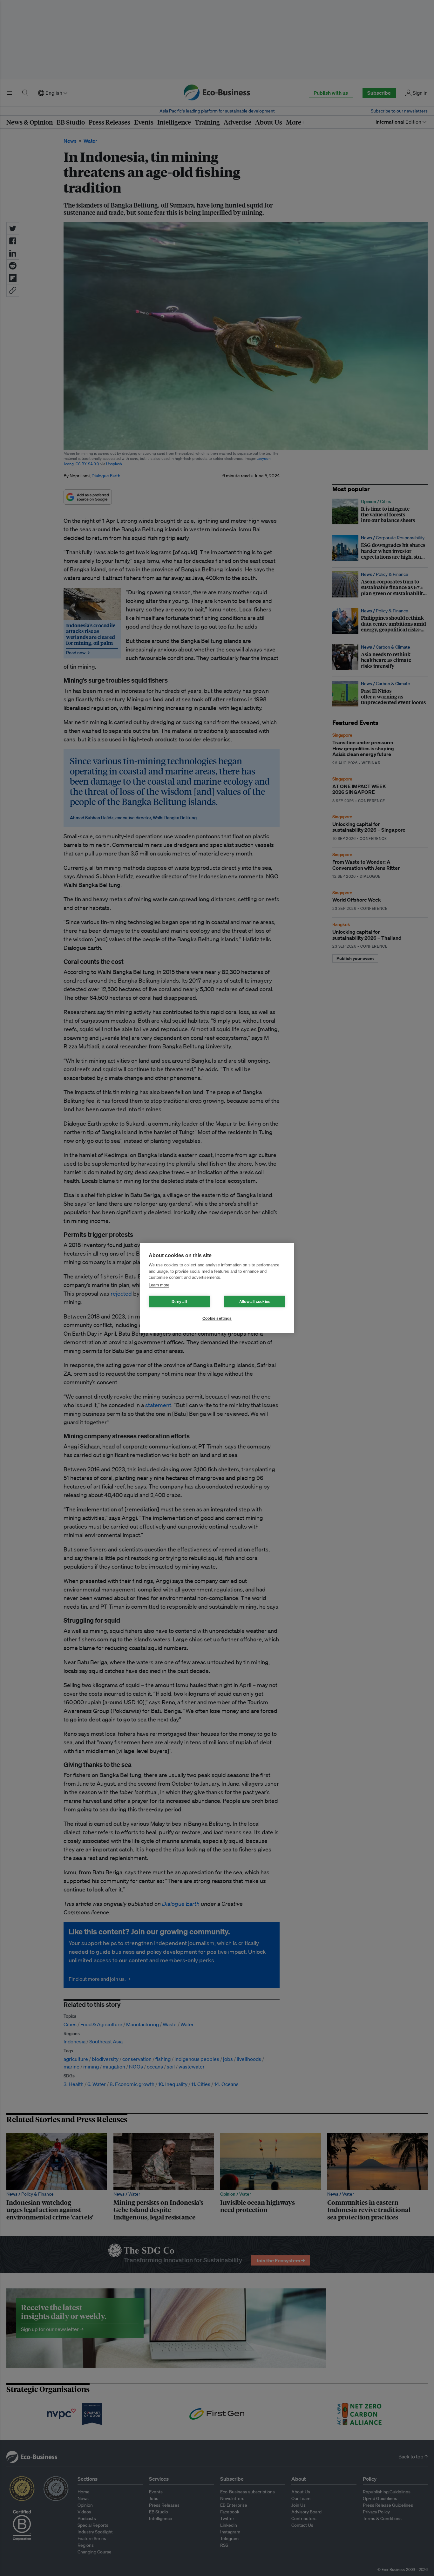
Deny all (179, 1302)
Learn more (159, 1285)
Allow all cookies (255, 1302)
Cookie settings (217, 1319)
